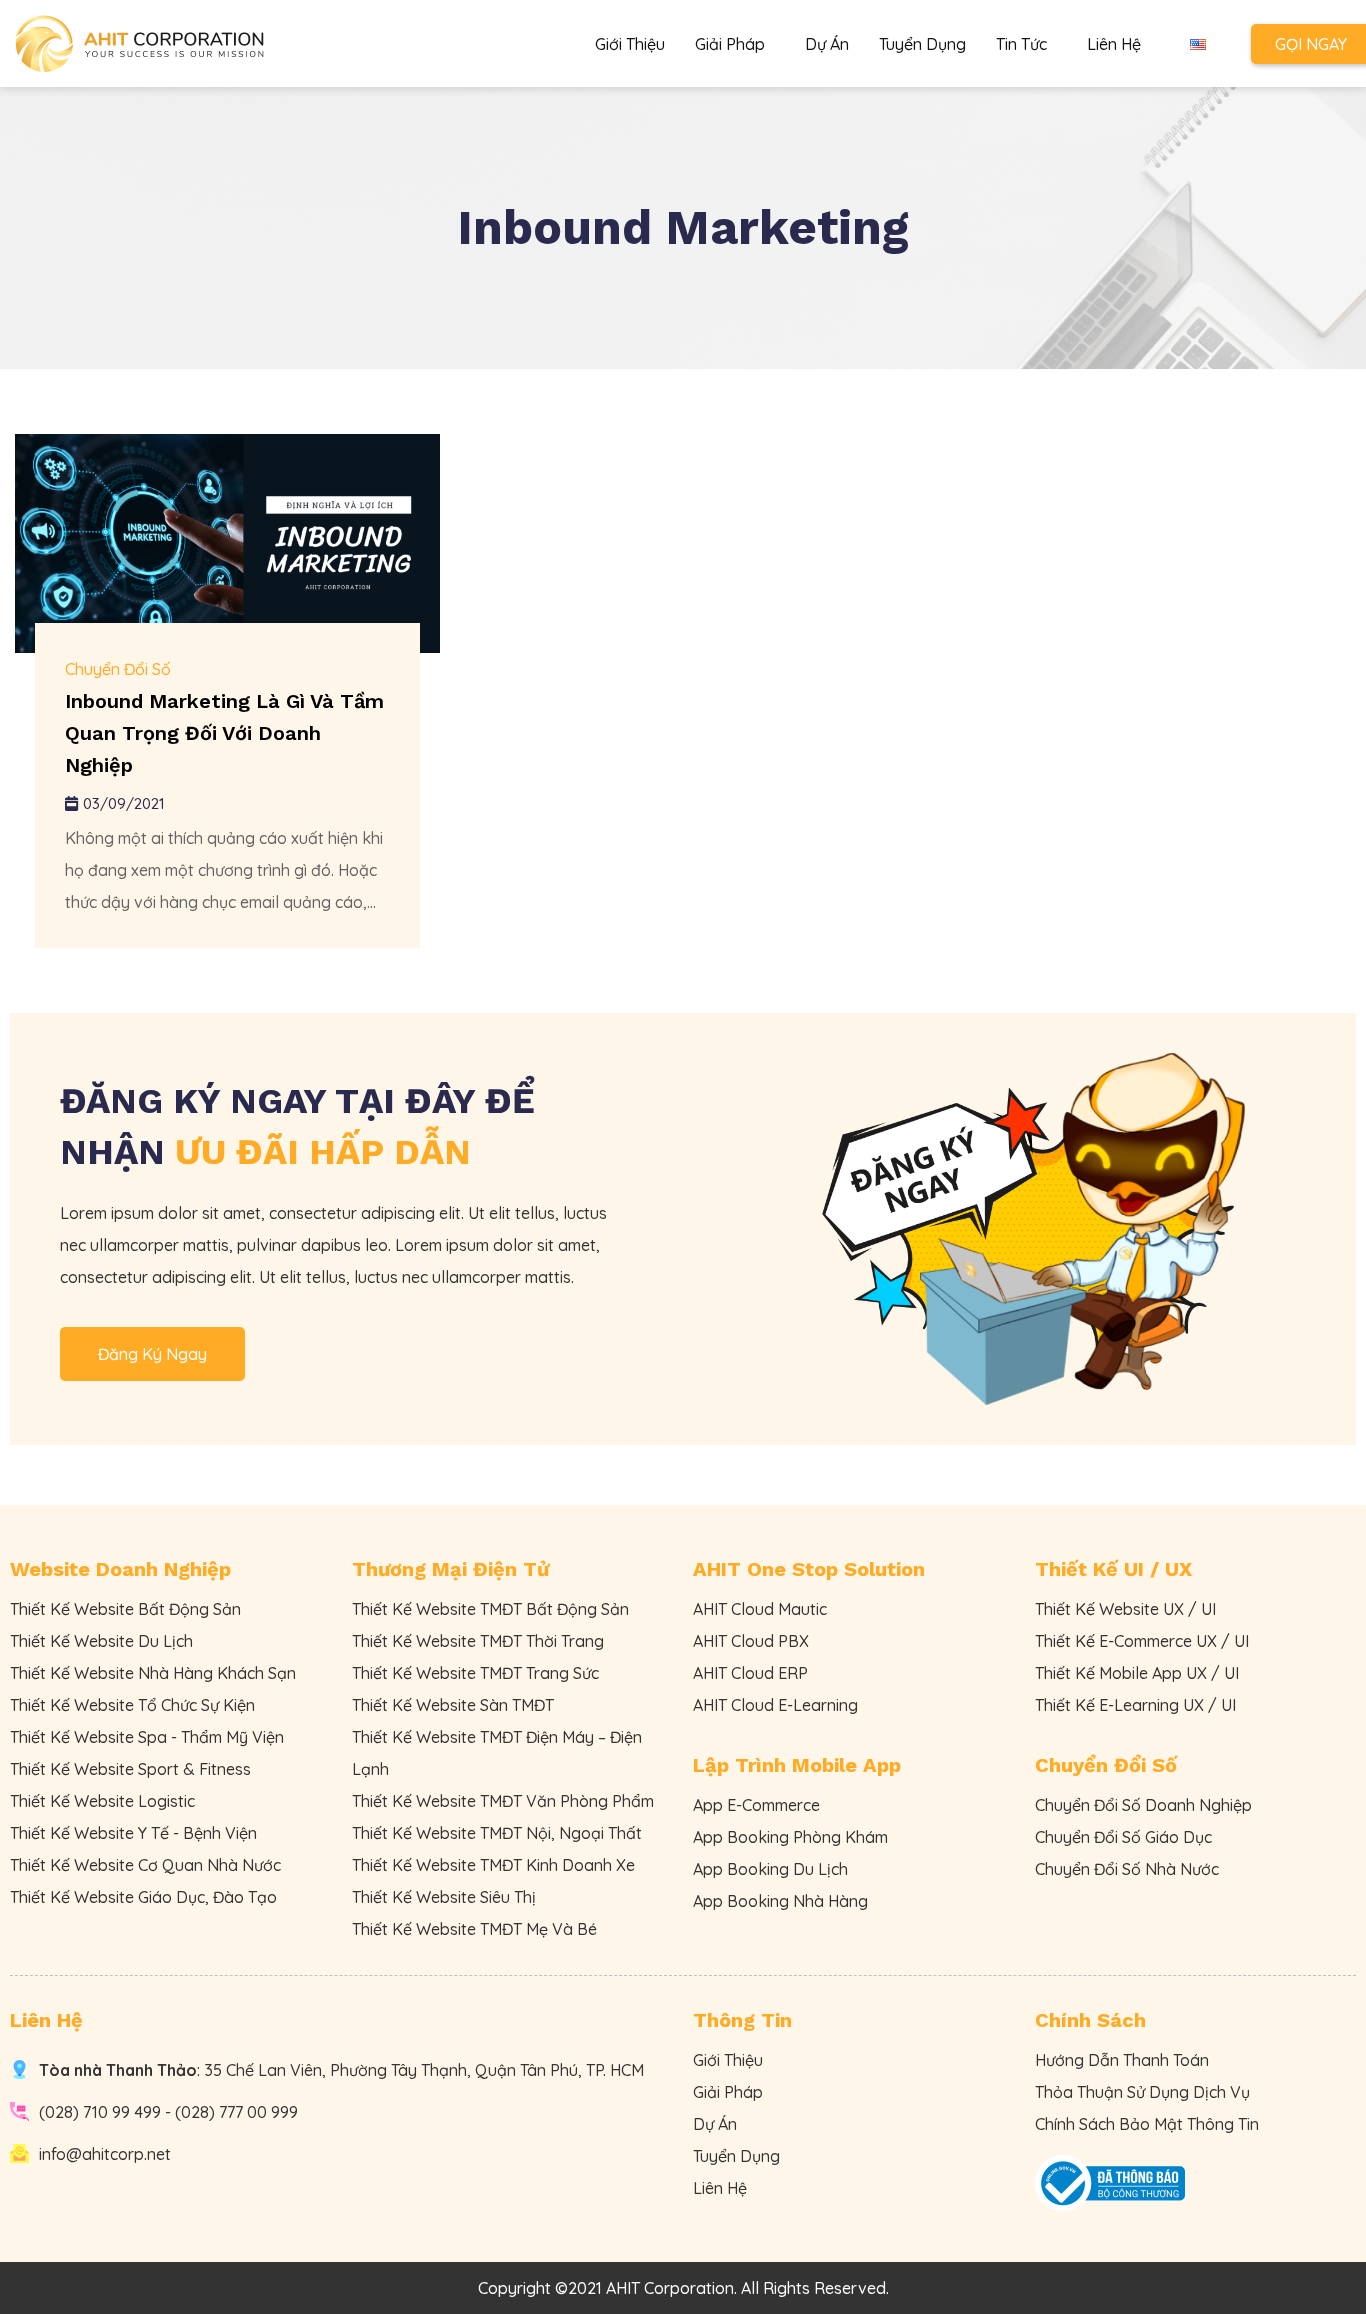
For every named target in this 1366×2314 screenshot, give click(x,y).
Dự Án (827, 44)
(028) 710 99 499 (100, 2112)
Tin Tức (1021, 44)
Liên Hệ (1114, 44)
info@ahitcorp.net (105, 2154)
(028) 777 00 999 (236, 2112)
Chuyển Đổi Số (118, 669)
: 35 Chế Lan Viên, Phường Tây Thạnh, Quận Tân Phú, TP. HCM (341, 2070)
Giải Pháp (730, 44)
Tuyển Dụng (922, 44)
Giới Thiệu (630, 44)
